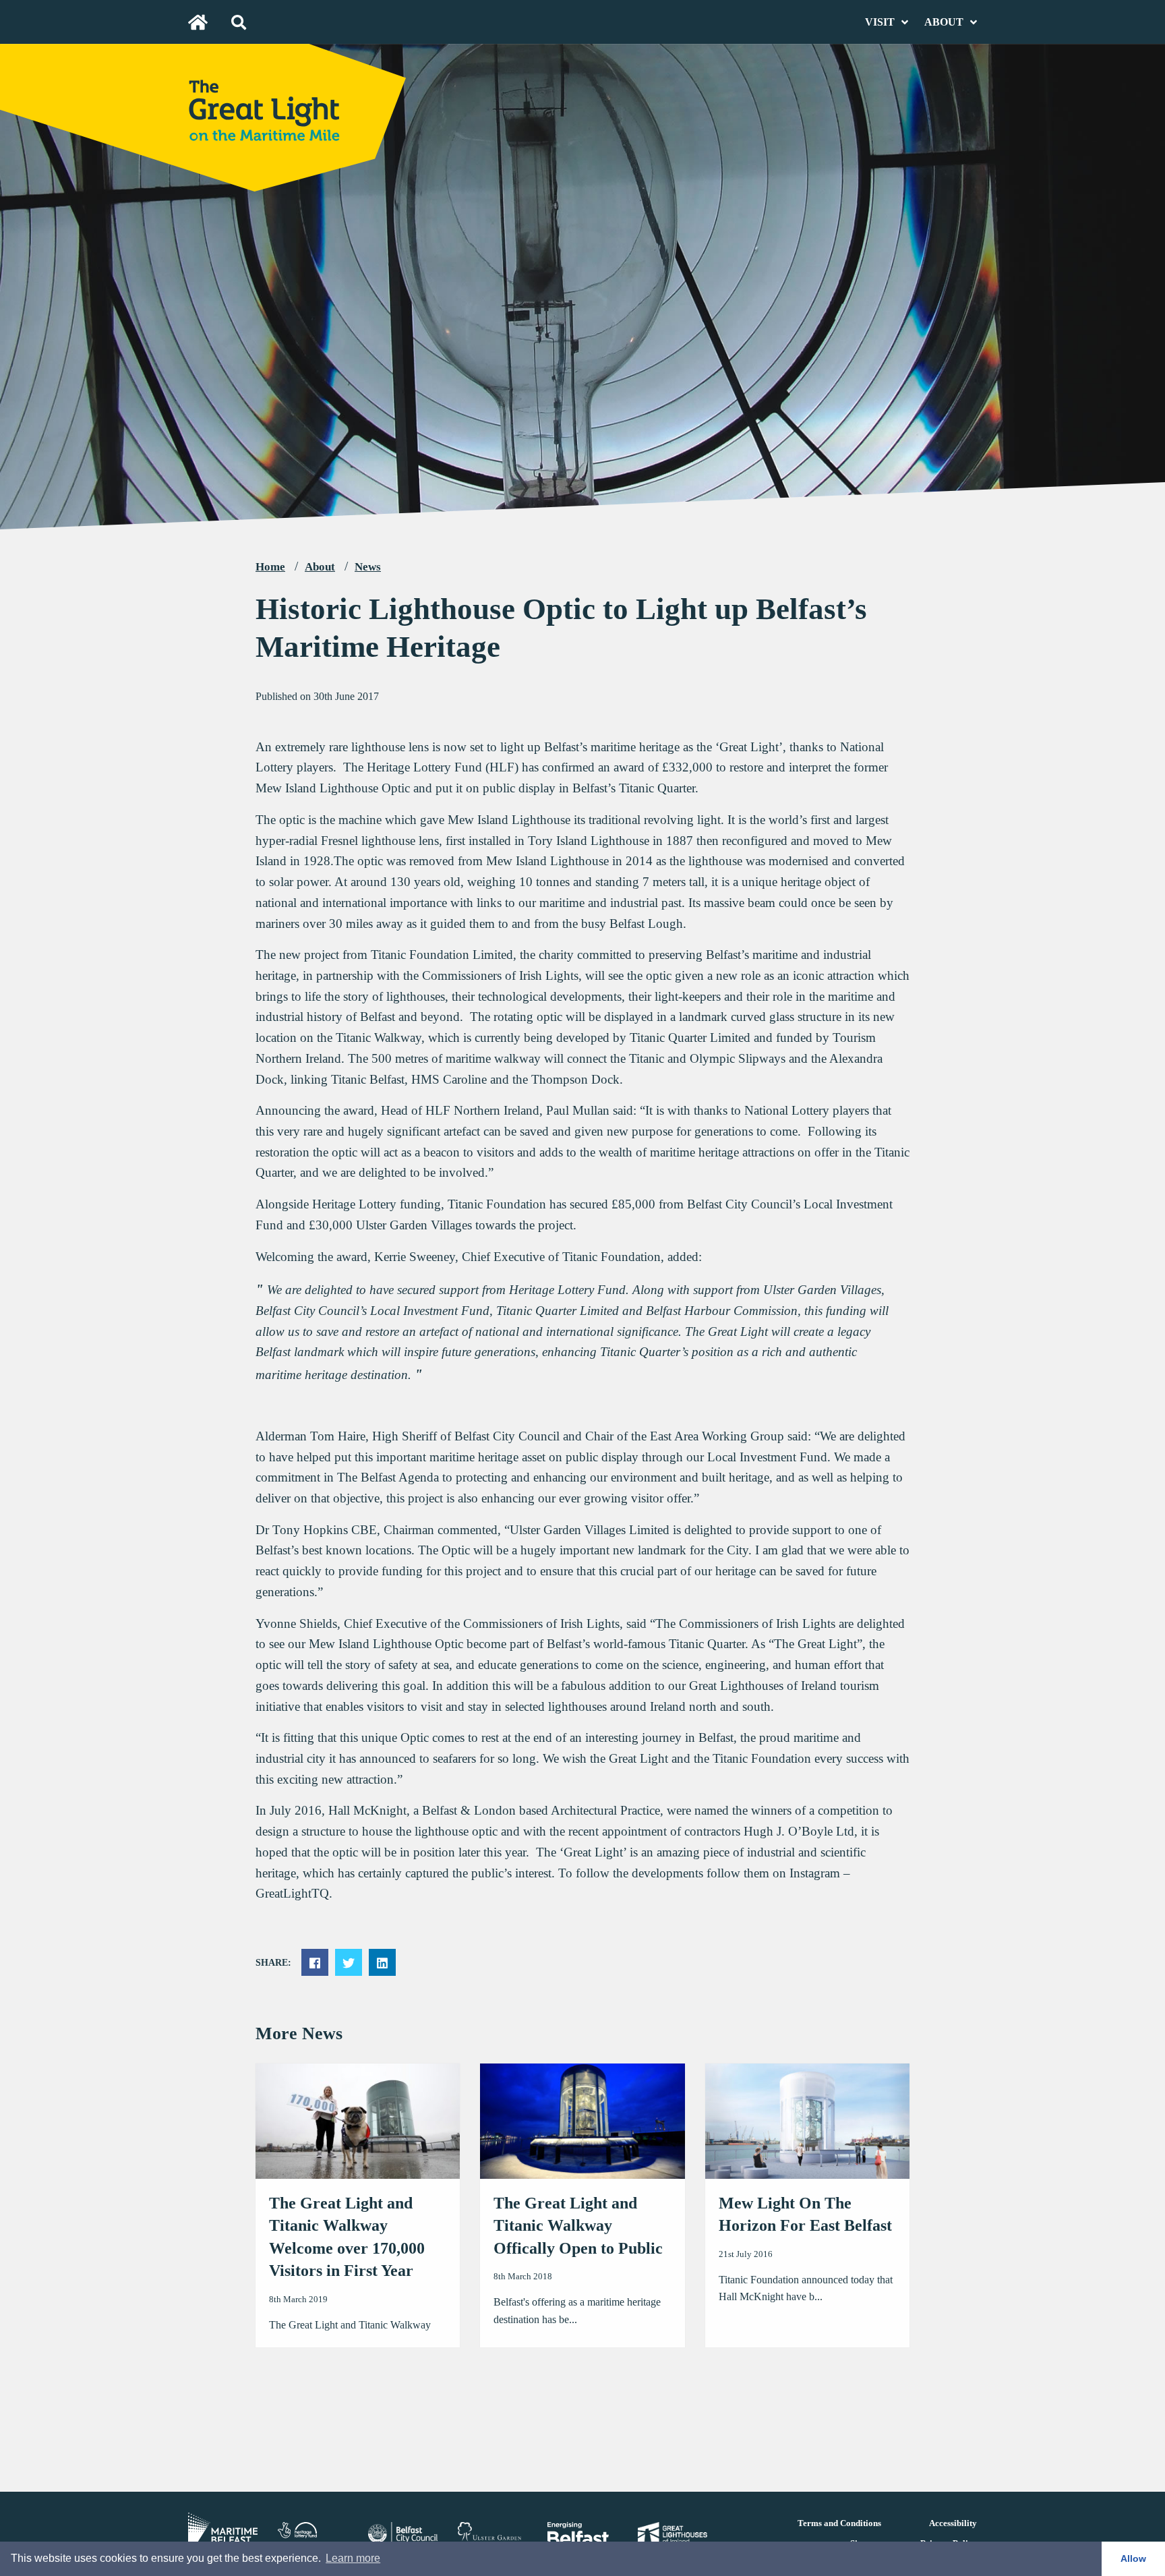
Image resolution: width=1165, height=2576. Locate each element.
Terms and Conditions (839, 2523)
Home (270, 567)
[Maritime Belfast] (223, 2526)
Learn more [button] (353, 2558)
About (944, 22)
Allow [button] (1133, 2558)
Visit (880, 22)
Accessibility (953, 2523)
